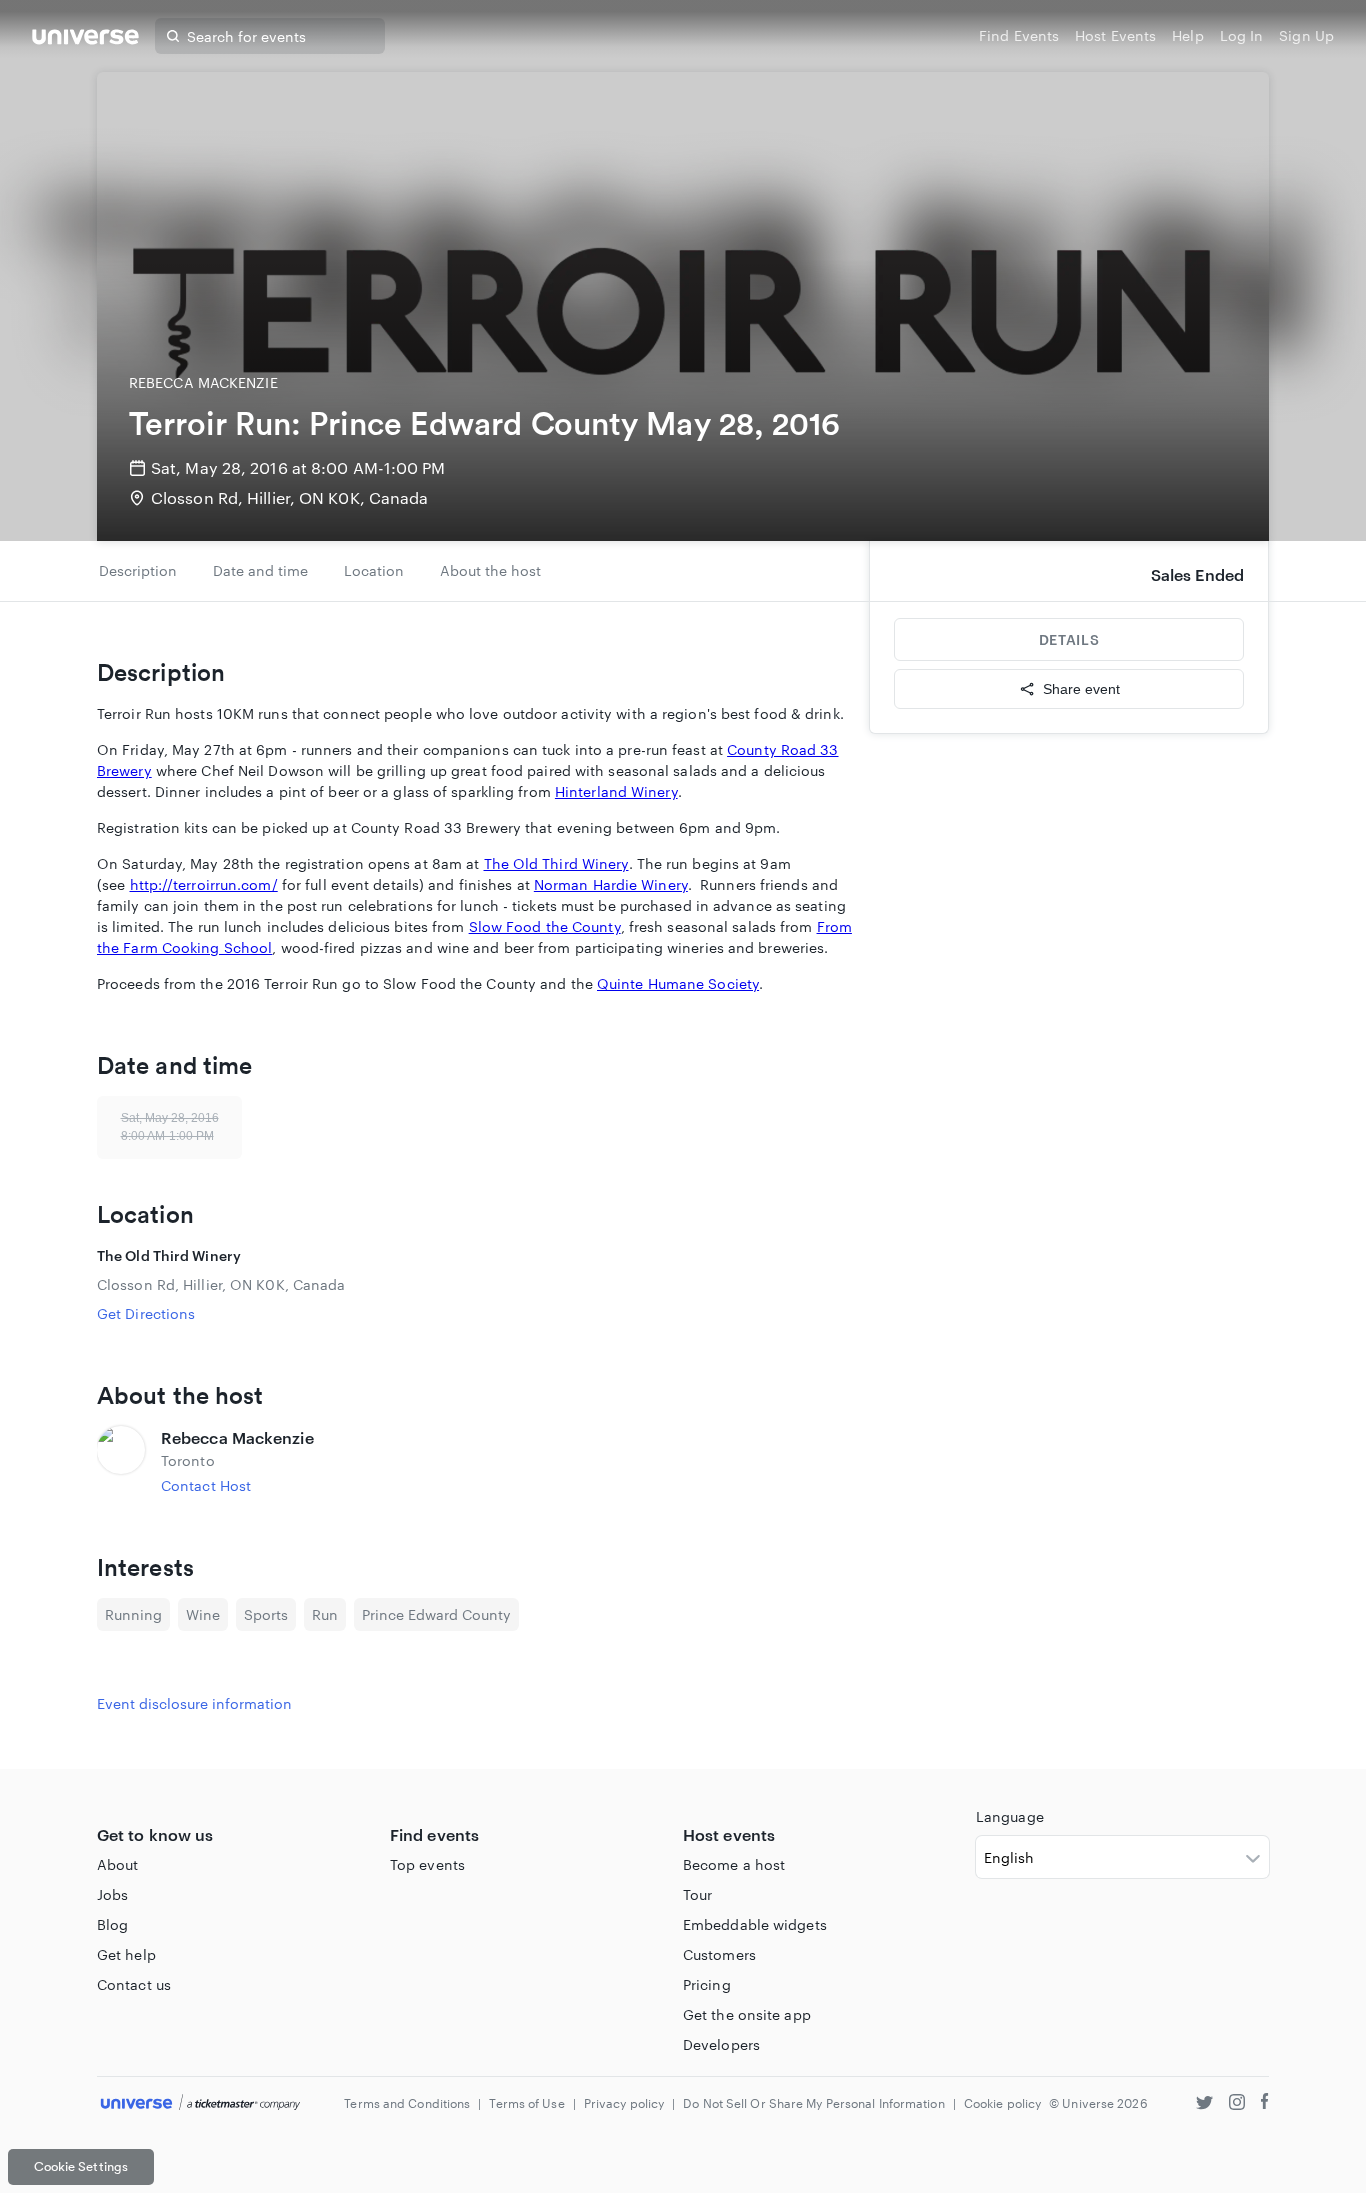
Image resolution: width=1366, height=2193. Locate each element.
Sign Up (1306, 35)
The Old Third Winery (556, 863)
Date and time (260, 570)
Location (374, 570)
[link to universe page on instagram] (1237, 2104)
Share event (1081, 689)
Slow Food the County (545, 926)
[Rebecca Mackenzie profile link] (121, 1461)
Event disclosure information (194, 1703)
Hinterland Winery (616, 791)
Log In (1242, 35)
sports (266, 1614)
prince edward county (436, 1614)
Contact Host (206, 1485)
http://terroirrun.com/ (204, 884)
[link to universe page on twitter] (1204, 2104)
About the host (490, 570)
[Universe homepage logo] (85, 39)
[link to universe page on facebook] (1265, 2104)
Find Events (1019, 35)
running (133, 1614)
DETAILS (1069, 639)
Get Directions (146, 1313)
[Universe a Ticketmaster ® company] (200, 2103)
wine (203, 1614)
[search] (173, 36)
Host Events (1115, 35)
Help (1187, 35)
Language (1010, 1816)
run (325, 1614)
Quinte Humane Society (678, 983)
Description (138, 570)
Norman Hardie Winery (611, 884)
